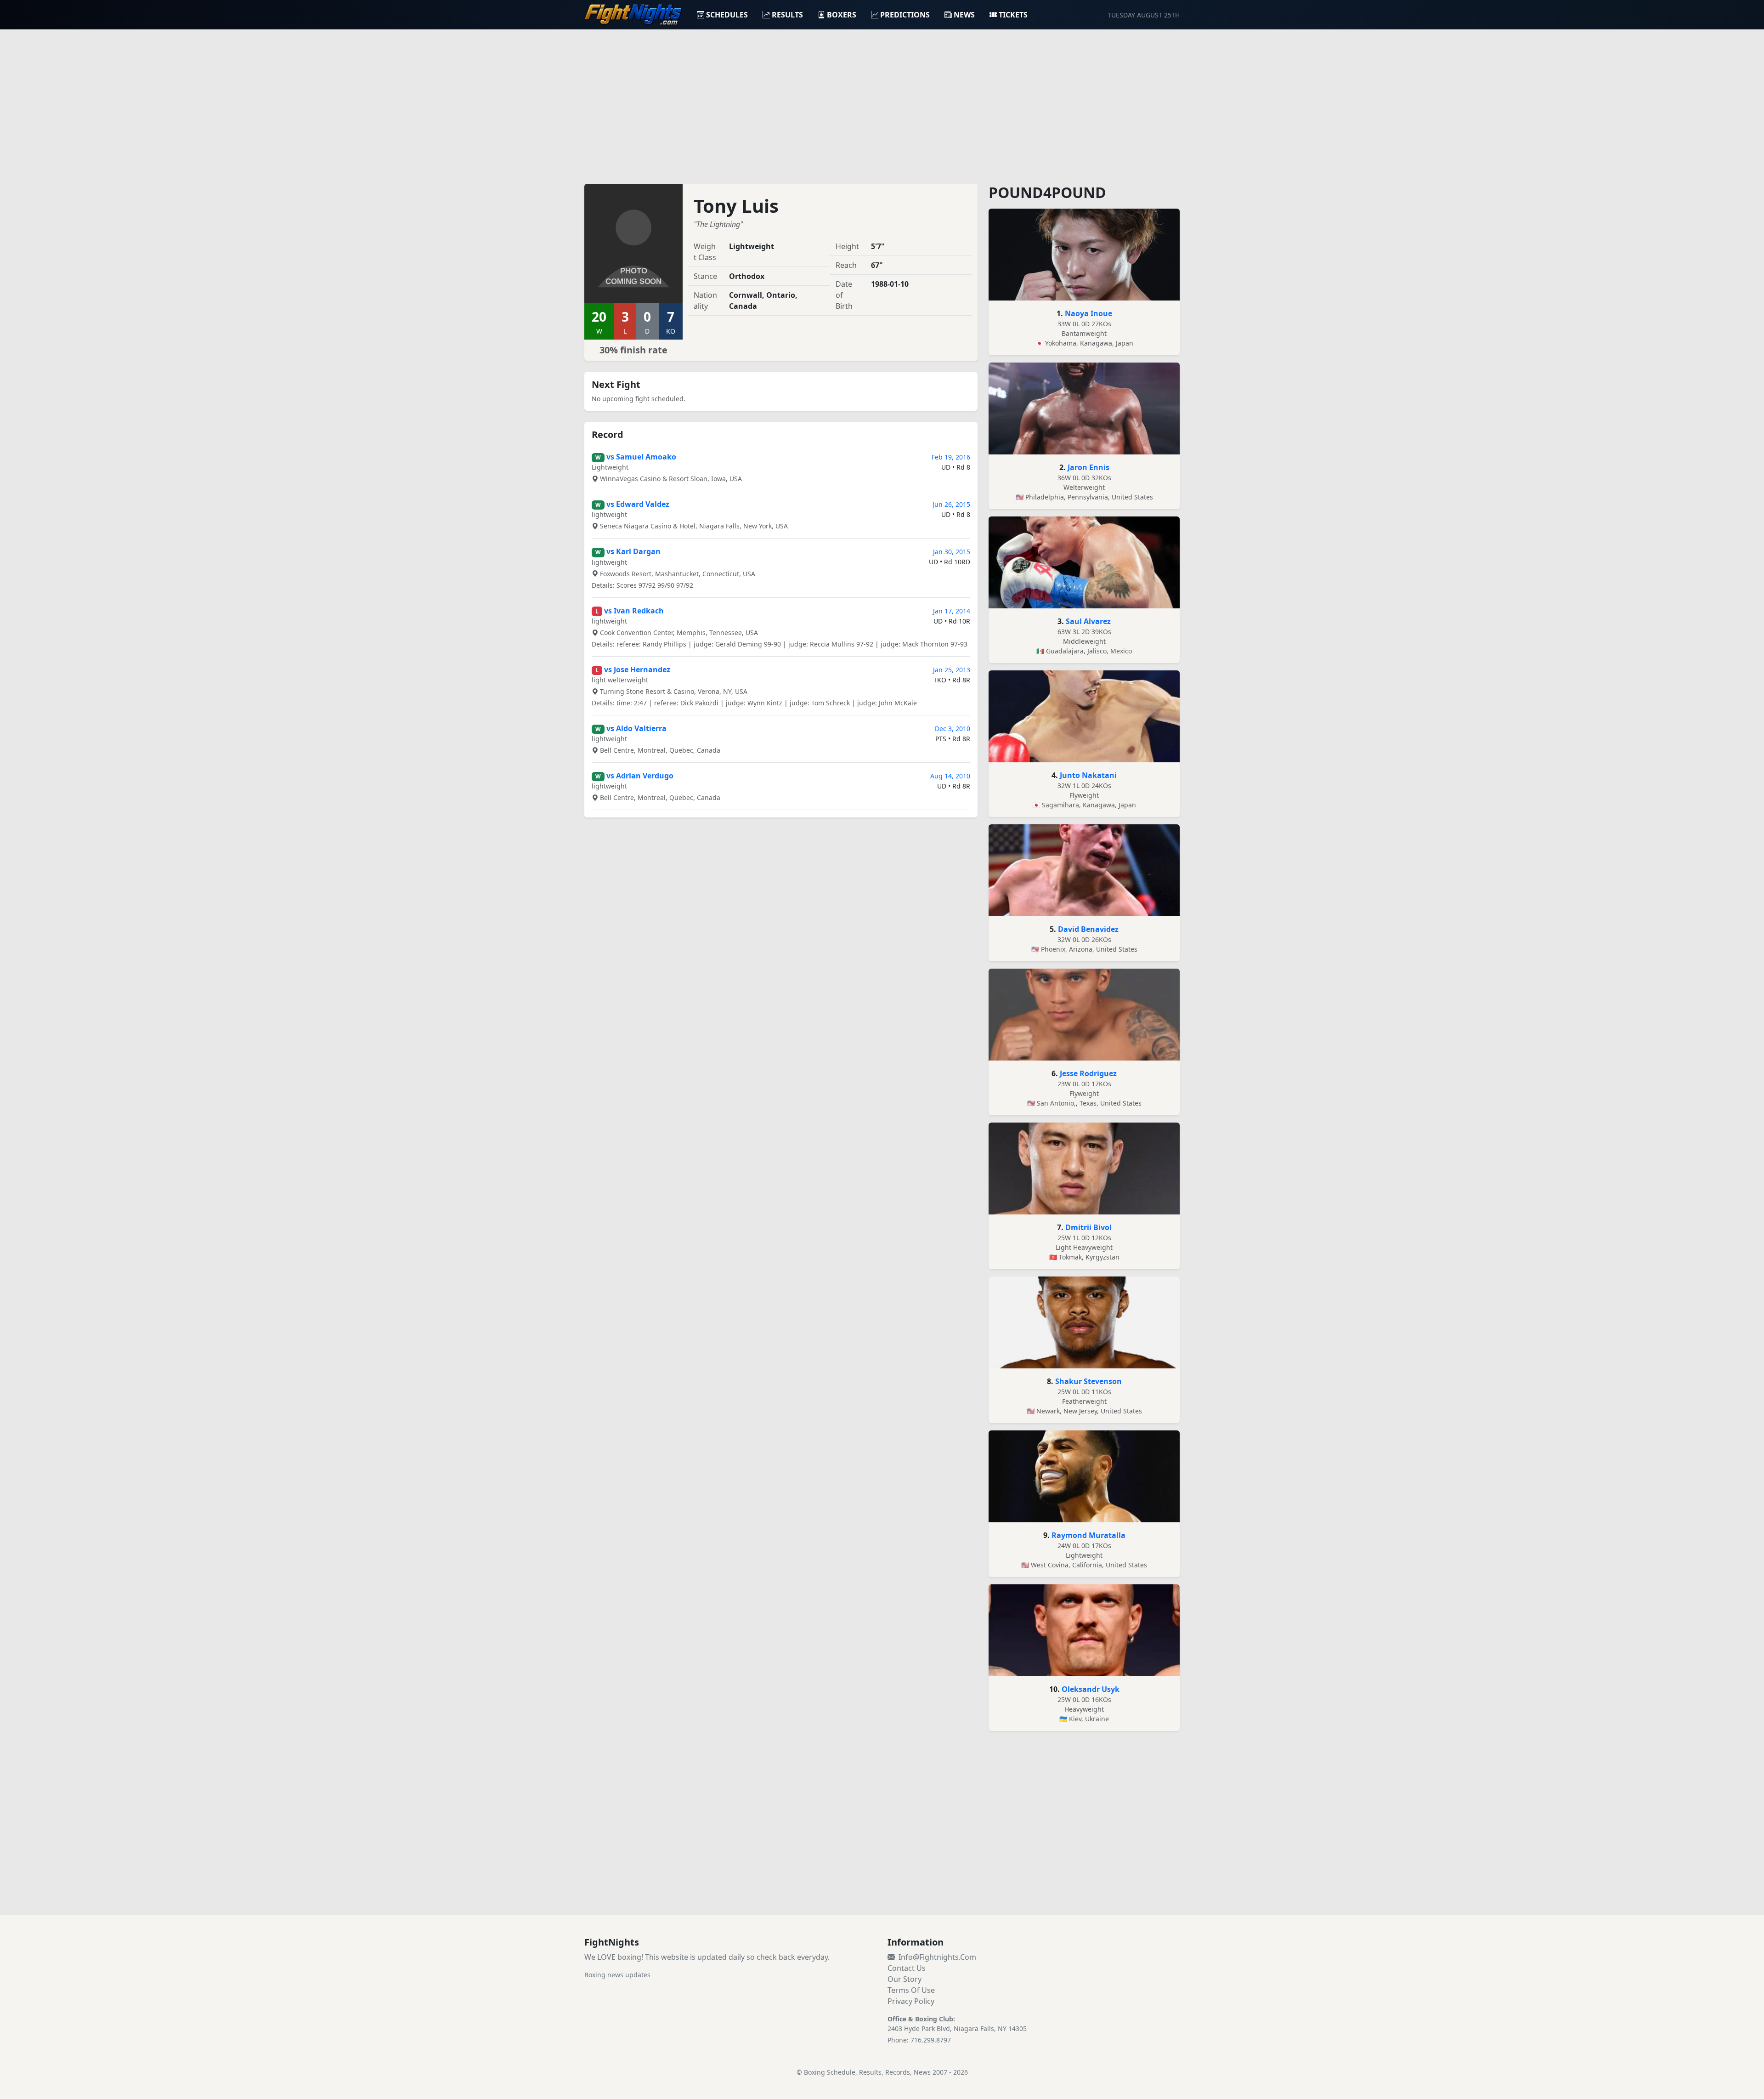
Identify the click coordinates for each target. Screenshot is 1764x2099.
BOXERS (842, 15)
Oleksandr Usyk (1091, 1689)
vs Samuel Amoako (641, 457)
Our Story (905, 1979)
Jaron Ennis (1088, 467)
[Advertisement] (882, 101)
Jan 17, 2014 (952, 611)
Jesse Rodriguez (1088, 1073)
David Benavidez (1088, 929)
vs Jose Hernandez (637, 669)
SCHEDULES (727, 15)
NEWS (964, 15)
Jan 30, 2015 (952, 552)
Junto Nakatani (1088, 775)
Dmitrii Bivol (1088, 1227)
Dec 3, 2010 (953, 729)
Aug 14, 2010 (950, 776)
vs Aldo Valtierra (636, 728)
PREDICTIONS (905, 15)
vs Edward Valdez (638, 504)
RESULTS (787, 15)
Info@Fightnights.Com (937, 1957)
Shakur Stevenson (1088, 1381)
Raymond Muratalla (1088, 1535)
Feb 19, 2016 (951, 457)
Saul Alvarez (1088, 621)
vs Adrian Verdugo (640, 776)
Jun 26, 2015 (951, 504)
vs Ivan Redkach (634, 611)
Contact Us (907, 1968)
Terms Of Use (911, 1990)
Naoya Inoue (1088, 313)
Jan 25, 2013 (952, 670)
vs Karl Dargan (633, 551)
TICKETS (1013, 15)
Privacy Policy (911, 2001)
